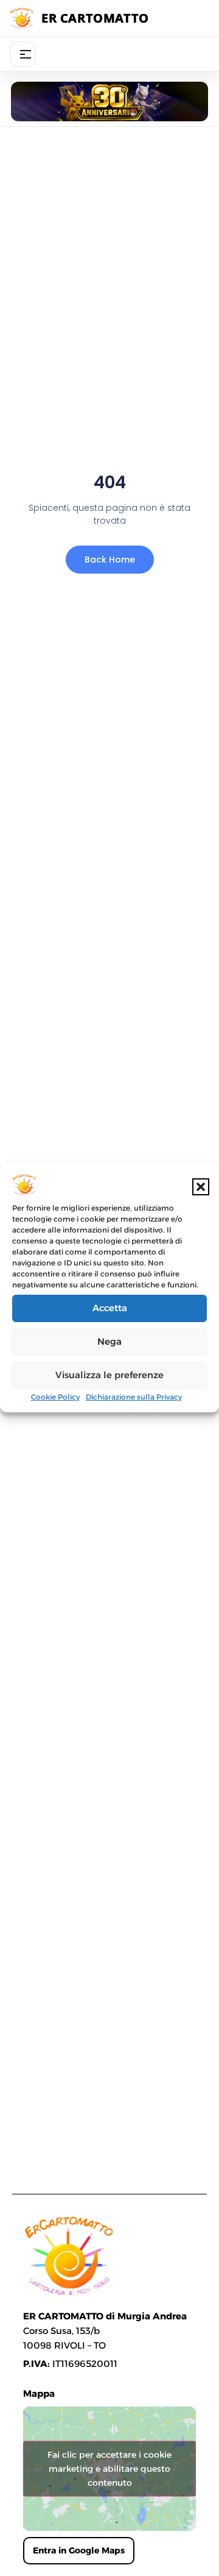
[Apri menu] (23, 54)
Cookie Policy (55, 1397)
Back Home (110, 560)
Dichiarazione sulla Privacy (134, 1397)
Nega (109, 1341)
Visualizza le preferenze (109, 1375)
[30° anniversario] (109, 101)
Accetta (110, 1308)
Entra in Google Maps (79, 2550)
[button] (201, 1187)
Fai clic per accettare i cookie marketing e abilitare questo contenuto (109, 2469)
